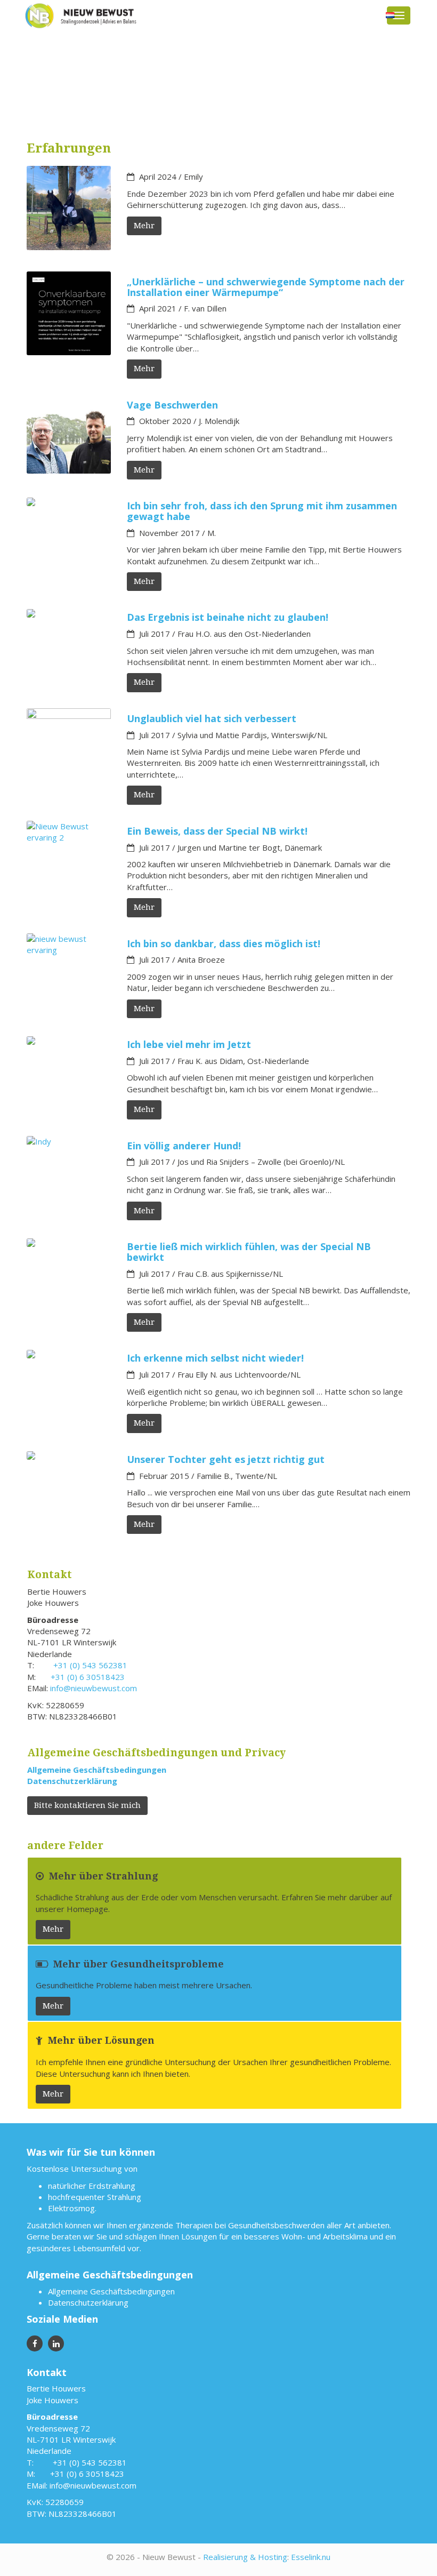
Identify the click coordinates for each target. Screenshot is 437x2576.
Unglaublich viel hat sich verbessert (212, 718)
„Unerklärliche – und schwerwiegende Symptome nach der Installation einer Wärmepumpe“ (266, 287)
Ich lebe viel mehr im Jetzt (189, 1044)
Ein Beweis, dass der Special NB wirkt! (217, 831)
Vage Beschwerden (172, 405)
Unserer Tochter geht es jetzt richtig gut (226, 1459)
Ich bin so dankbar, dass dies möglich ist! (224, 943)
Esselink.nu (311, 2557)
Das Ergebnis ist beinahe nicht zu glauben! (228, 617)
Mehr (144, 226)
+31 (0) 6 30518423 (88, 1677)
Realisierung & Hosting (245, 2557)
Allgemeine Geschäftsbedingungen (97, 1770)
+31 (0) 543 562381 (90, 1665)
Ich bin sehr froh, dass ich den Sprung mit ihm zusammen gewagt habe (262, 511)
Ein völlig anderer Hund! (184, 1146)
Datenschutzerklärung (72, 1781)
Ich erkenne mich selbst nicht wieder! (215, 1358)
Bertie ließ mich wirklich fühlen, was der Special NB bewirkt (249, 1252)
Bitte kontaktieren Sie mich (87, 1805)
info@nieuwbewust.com (94, 1688)
